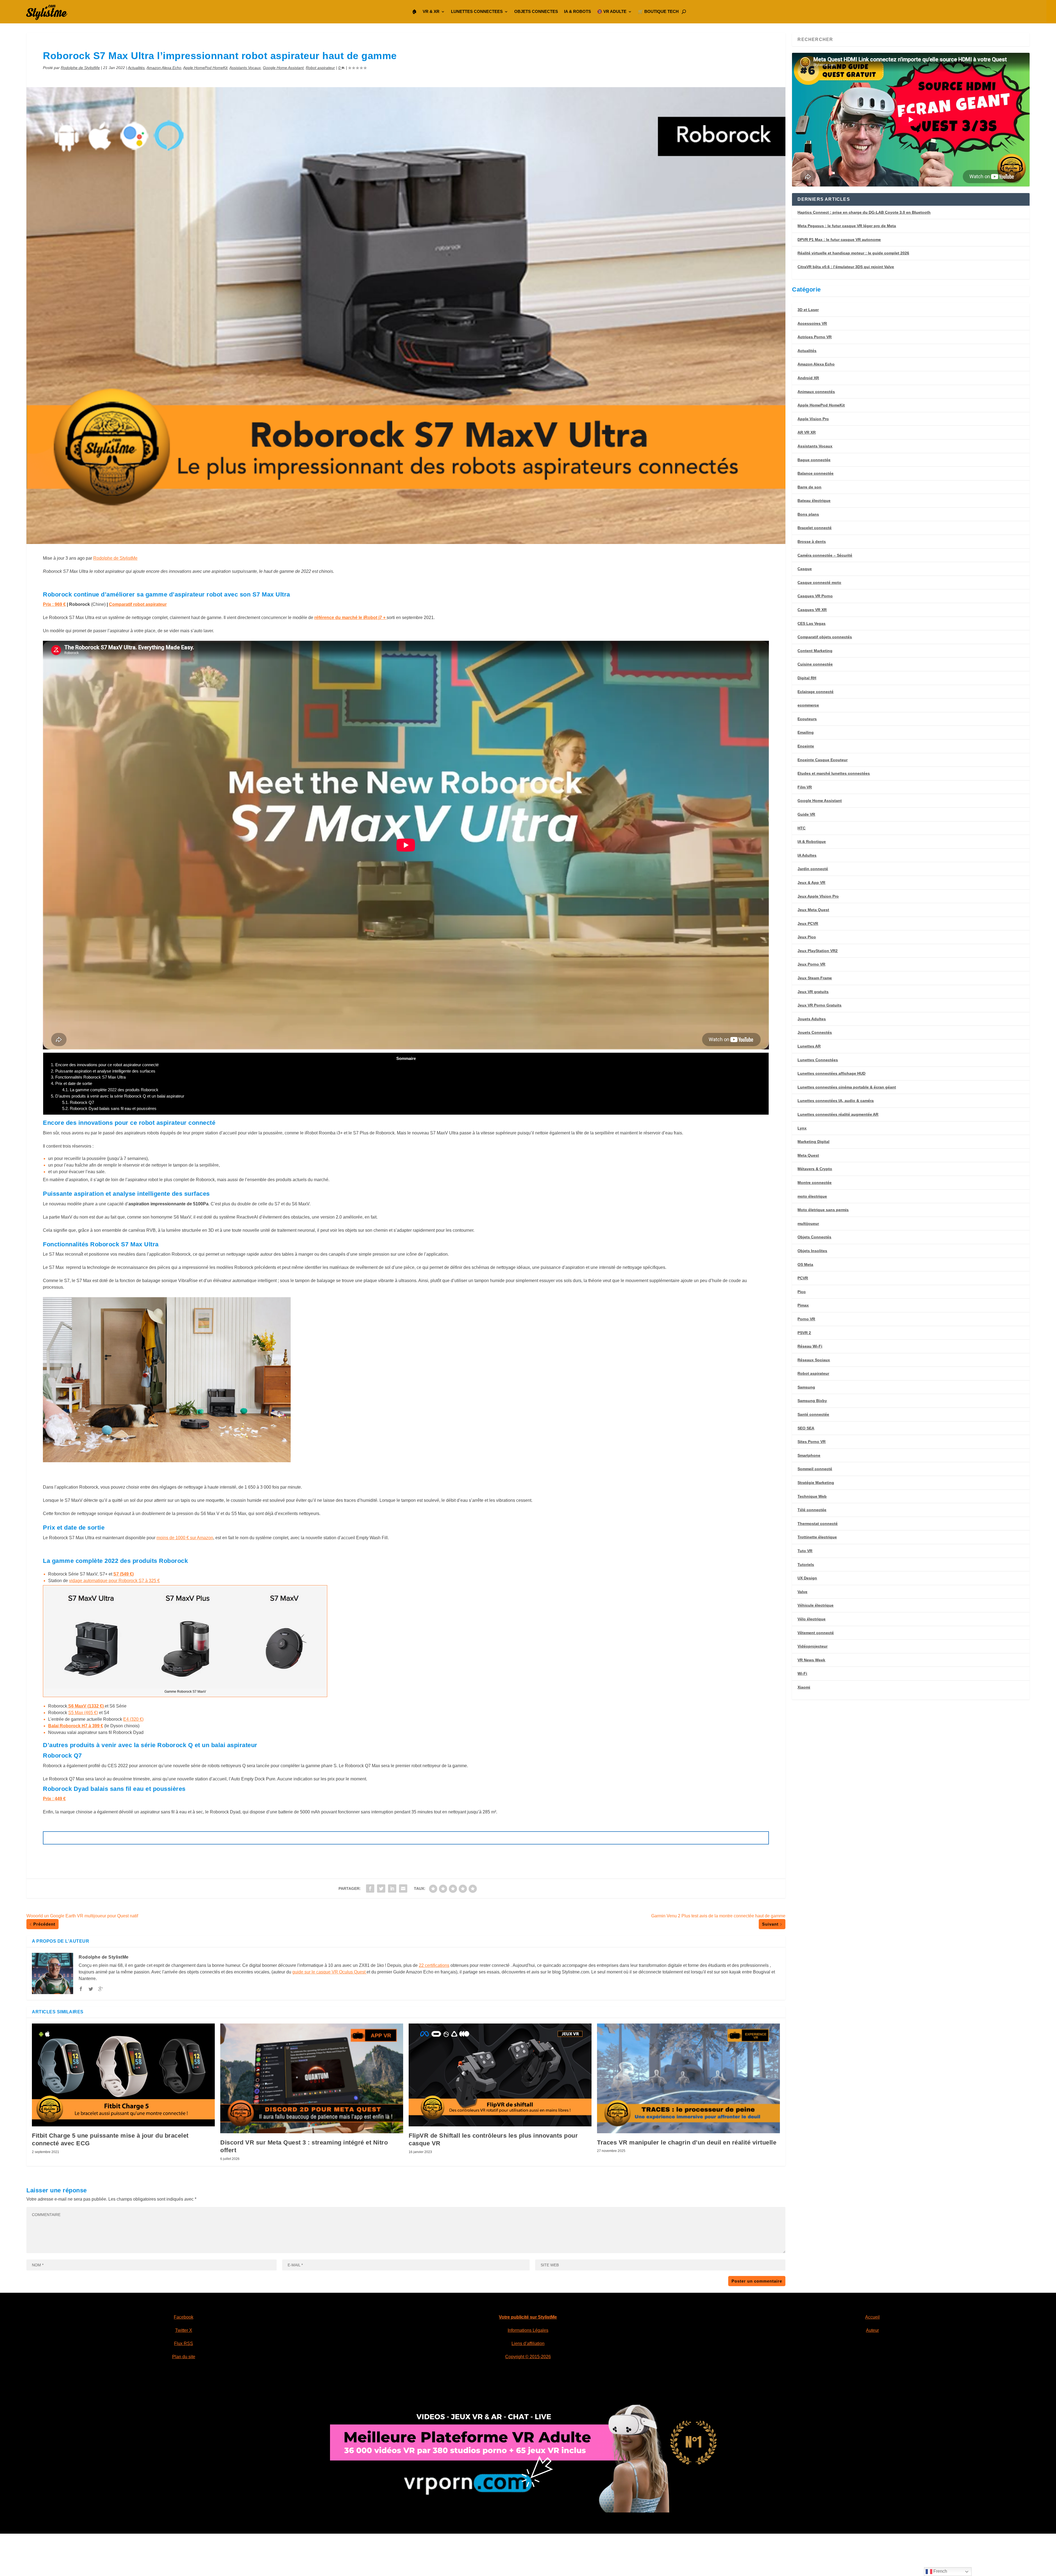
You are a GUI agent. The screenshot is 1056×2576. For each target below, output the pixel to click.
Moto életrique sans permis (823, 1210)
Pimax (803, 1305)
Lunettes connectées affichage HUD (831, 1073)
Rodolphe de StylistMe (80, 68)
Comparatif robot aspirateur (138, 604)
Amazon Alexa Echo (164, 68)
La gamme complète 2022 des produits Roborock (110, 1090)
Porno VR (806, 1319)
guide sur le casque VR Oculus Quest (329, 1972)
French (940, 2571)
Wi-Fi (802, 1673)
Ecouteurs (807, 719)
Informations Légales (528, 2330)
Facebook (184, 2317)
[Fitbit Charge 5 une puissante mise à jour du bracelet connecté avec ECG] (123, 2075)
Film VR (805, 787)
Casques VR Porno (815, 596)
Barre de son (809, 487)
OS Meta (805, 1264)
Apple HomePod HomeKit (205, 68)
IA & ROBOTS (577, 11)
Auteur (872, 2330)
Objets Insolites (812, 1251)
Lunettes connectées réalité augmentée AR (838, 1114)
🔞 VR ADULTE (612, 11)
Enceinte (806, 746)
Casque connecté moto (819, 582)
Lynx (802, 1128)
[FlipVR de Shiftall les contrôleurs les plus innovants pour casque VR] (500, 2075)
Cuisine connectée (815, 664)
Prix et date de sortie (71, 1083)
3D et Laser (808, 310)
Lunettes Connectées (818, 1060)
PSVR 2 (804, 1333)
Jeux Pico (807, 937)
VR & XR (431, 11)
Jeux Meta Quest (813, 910)
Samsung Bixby (812, 1401)
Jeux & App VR (811, 883)
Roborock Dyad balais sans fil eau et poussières (109, 1108)
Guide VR (806, 814)
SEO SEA (806, 1428)
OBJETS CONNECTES (536, 11)
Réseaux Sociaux (814, 1360)
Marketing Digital (813, 1142)
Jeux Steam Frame (815, 978)
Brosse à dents (812, 541)
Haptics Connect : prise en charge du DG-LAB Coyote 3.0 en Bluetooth (864, 212)
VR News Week (811, 1660)
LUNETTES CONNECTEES (477, 11)
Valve (802, 1592)
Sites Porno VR (812, 1442)
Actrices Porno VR (815, 337)
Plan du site (184, 2357)
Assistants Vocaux (245, 68)
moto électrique (812, 1196)
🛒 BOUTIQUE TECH (658, 11)
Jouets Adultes (812, 1019)
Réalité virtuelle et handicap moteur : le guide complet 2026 (853, 253)
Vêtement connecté (816, 1633)
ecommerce (808, 705)
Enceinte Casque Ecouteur (823, 760)
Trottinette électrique (817, 1537)
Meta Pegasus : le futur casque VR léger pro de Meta (847, 226)
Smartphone (809, 1455)
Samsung (806, 1387)
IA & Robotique (812, 842)
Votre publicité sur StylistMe (528, 2317)
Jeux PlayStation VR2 (818, 951)
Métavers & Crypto (815, 1169)
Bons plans (808, 514)
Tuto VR (805, 1551)
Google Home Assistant (283, 68)
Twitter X (184, 2330)
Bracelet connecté (815, 528)
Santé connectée (813, 1414)
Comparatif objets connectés (825, 637)
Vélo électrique (812, 1619)
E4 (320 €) (133, 1719)
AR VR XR (807, 432)
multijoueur (808, 1224)
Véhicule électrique (816, 1605)
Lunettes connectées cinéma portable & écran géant (847, 1087)
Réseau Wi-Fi (810, 1346)
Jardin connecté (813, 869)
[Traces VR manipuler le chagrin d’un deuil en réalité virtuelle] (688, 2078)
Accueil (872, 2317)
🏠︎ (414, 11)
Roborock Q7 (78, 1102)
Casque (805, 569)
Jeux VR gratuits (813, 992)
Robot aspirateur (320, 68)
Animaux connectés (816, 392)
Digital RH (807, 678)
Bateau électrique (814, 501)
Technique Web (812, 1496)
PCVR (803, 1278)
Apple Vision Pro (813, 419)
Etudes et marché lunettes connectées (834, 773)
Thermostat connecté (818, 1524)
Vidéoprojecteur (812, 1646)
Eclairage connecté (816, 692)
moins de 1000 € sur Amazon (185, 1538)
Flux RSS (184, 2343)
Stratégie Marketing (816, 1483)
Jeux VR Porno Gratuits (820, 1005)
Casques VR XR (812, 610)
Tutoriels (806, 1565)
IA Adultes (807, 855)
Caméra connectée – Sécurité (825, 555)
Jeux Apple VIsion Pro (818, 896)
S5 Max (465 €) (83, 1713)
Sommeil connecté (815, 1469)
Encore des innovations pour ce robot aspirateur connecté (105, 1065)
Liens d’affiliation (528, 2343)
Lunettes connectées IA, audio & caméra (836, 1101)
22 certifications (434, 1965)
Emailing (806, 732)
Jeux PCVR (808, 923)
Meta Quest (808, 1155)
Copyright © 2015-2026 (528, 2357)
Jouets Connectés (815, 1032)
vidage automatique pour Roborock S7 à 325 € (114, 1581)
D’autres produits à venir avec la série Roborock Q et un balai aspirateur (118, 1096)
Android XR (808, 378)
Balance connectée (816, 473)
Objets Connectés (814, 1237)
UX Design (807, 1578)
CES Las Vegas (812, 623)
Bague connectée (814, 460)
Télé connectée (812, 1510)
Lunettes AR (809, 1046)
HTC (801, 828)
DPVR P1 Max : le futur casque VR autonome (839, 240)
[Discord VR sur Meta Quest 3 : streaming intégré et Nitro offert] (312, 2078)
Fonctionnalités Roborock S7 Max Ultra (88, 1077)
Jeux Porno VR (811, 964)
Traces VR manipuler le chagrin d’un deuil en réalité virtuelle (687, 2142)
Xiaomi (804, 1687)
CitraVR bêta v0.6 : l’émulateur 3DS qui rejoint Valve (846, 267)
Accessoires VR (812, 323)
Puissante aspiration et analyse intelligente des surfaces (103, 1071)
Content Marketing (815, 651)
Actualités (136, 68)
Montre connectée (815, 1183)
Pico (802, 1292)
